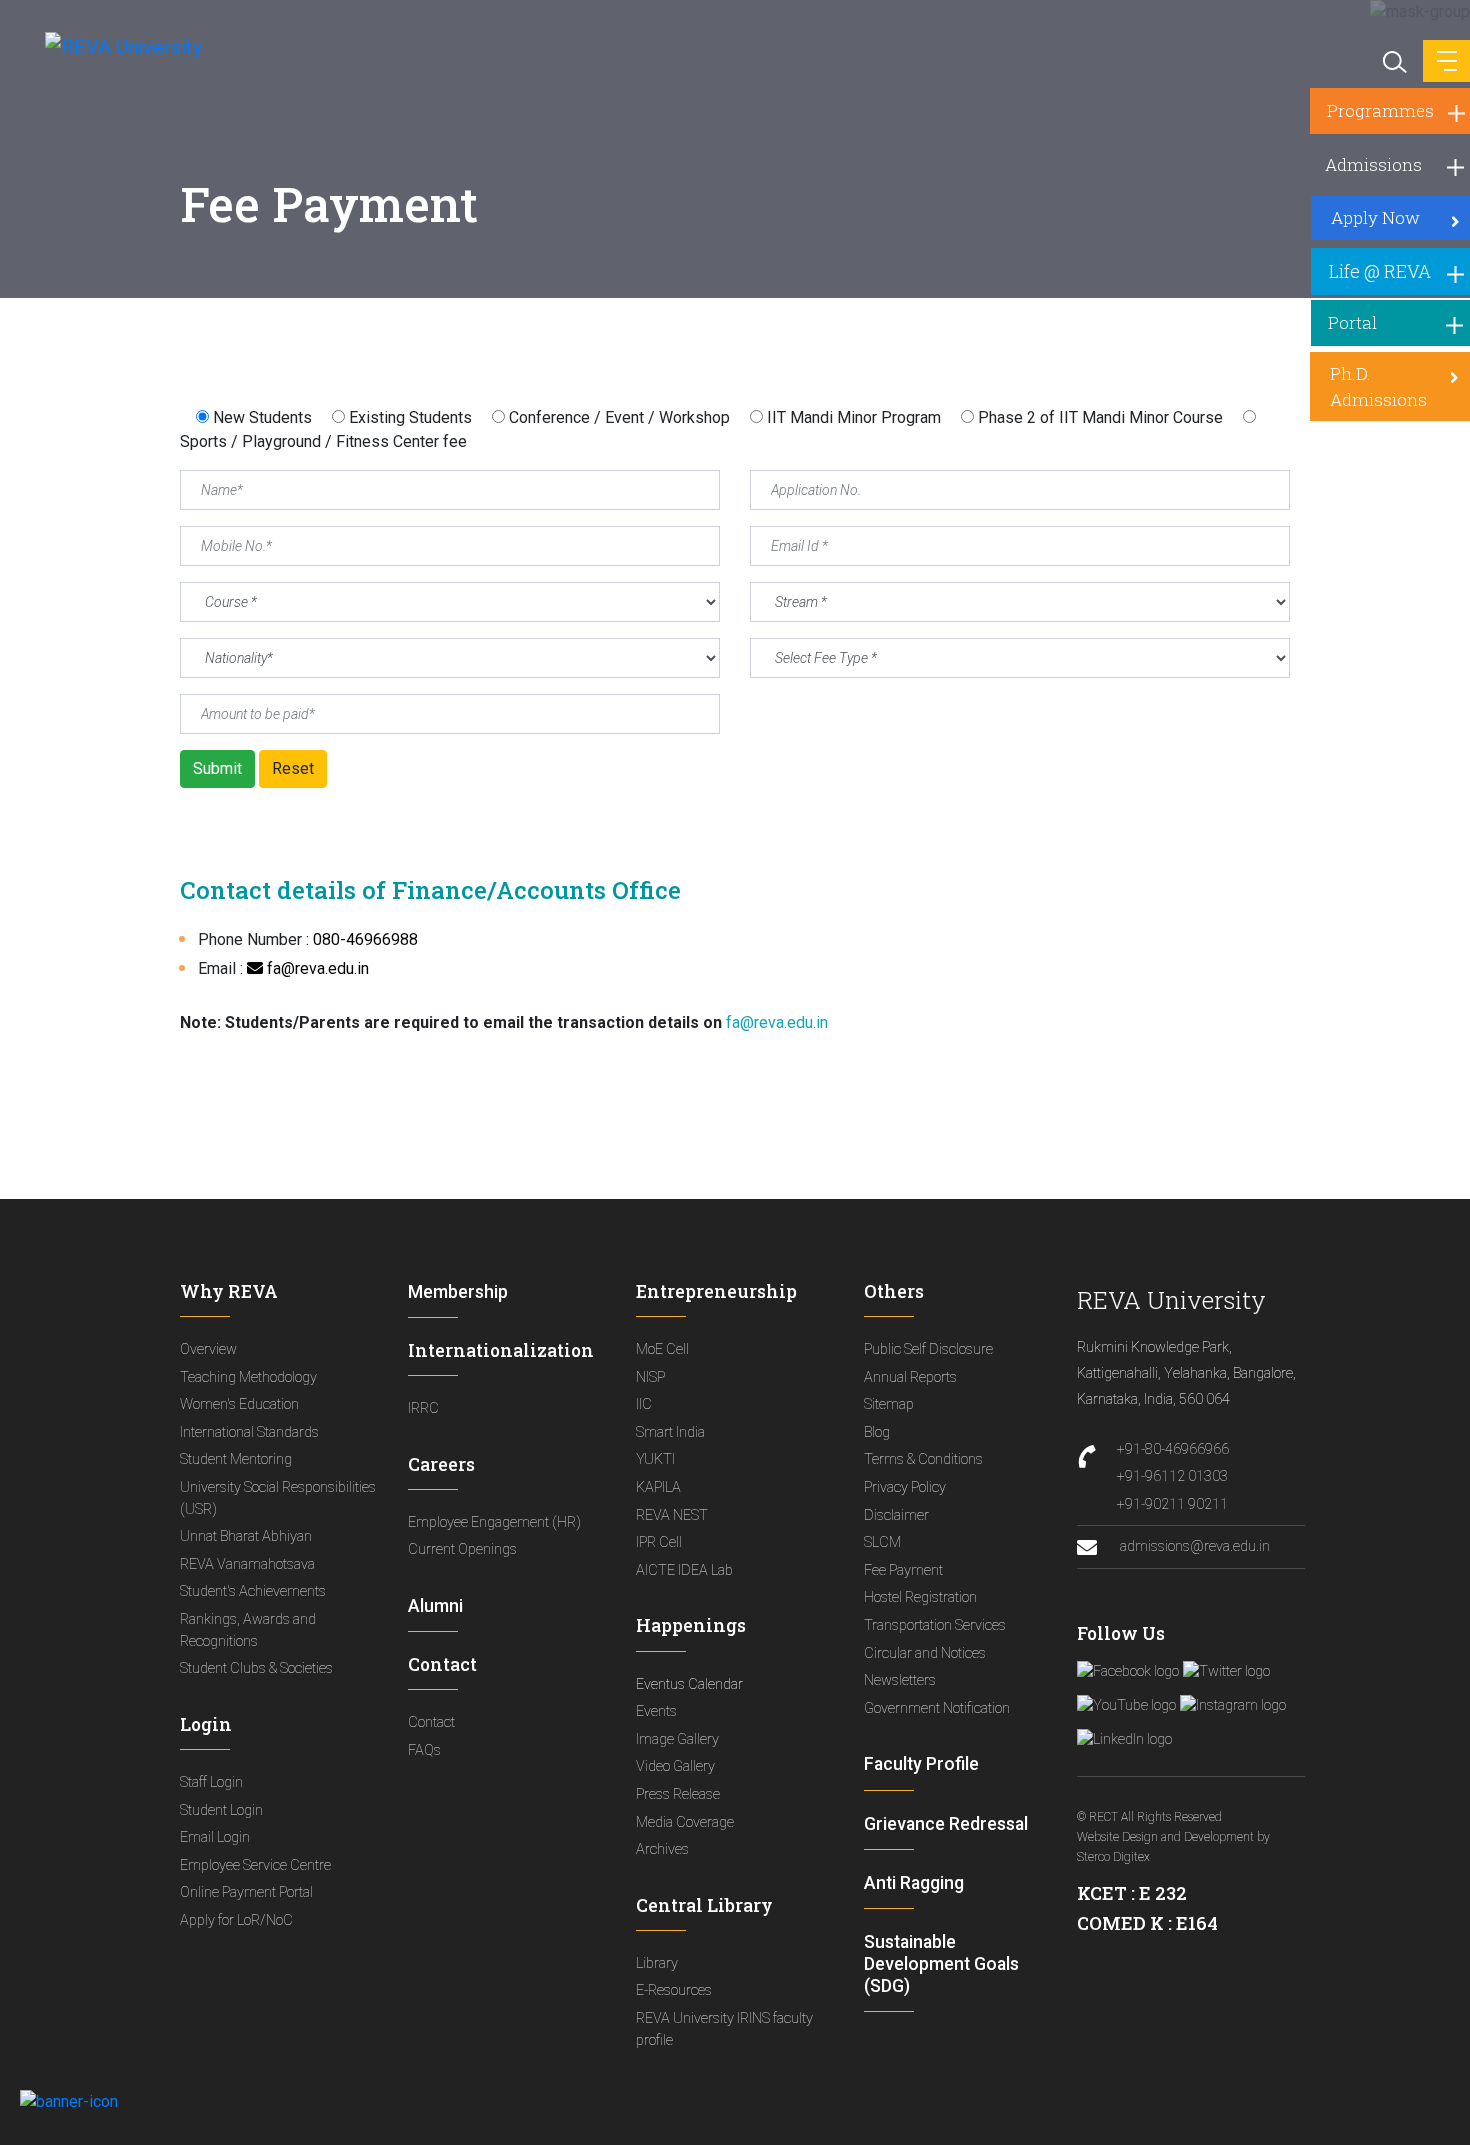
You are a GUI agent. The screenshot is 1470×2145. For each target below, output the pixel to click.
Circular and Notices (925, 1653)
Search (1393, 60)
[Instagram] (1233, 1705)
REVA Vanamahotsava (247, 1564)
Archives (662, 1849)
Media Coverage (685, 1822)
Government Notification (937, 1708)
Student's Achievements (253, 1591)
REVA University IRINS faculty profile (724, 2029)
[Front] (112, 46)
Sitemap (889, 1404)
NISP (650, 1377)
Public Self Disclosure (928, 1349)
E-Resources (674, 1990)
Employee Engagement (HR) (494, 1522)
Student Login (221, 1810)
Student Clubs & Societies (256, 1668)
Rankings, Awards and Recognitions (248, 1630)
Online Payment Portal (246, 1892)
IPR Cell (659, 1542)
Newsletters (900, 1680)
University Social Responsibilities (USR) (278, 1498)
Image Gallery (677, 1739)
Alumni (435, 1606)
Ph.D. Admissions (1378, 386)
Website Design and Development (1165, 1837)
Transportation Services (935, 1625)
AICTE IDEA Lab (684, 1570)
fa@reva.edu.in (316, 968)
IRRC (423, 1408)
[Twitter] (1226, 1671)
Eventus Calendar (689, 1684)
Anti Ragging (914, 1883)
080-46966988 (365, 939)
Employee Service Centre (255, 1865)
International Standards (249, 1432)
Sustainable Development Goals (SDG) (941, 1964)
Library (657, 1963)
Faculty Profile (921, 1764)
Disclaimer (896, 1515)
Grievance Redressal (946, 1824)
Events (656, 1711)
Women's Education (239, 1404)
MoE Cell (662, 1349)
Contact (431, 1722)
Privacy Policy (905, 1487)
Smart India (670, 1432)
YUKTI (655, 1459)
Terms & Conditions (923, 1459)
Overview (208, 1349)
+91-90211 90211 (1172, 1504)
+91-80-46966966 (1173, 1449)
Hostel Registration (920, 1597)
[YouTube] (1126, 1705)
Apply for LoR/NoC (236, 1920)
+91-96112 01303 (1172, 1476)
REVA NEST (672, 1515)
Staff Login (211, 1782)
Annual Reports (910, 1377)
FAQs (424, 1750)
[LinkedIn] (1124, 1739)
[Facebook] (1128, 1671)
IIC (644, 1404)
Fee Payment (903, 1570)
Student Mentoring (236, 1459)
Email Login (215, 1837)
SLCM (882, 1542)
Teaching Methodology (248, 1377)
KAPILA (658, 1487)
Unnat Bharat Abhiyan (246, 1536)
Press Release (678, 1794)
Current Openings (462, 1549)
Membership (458, 1292)
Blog (877, 1432)
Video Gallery (675, 1766)
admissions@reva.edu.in (1193, 1546)
